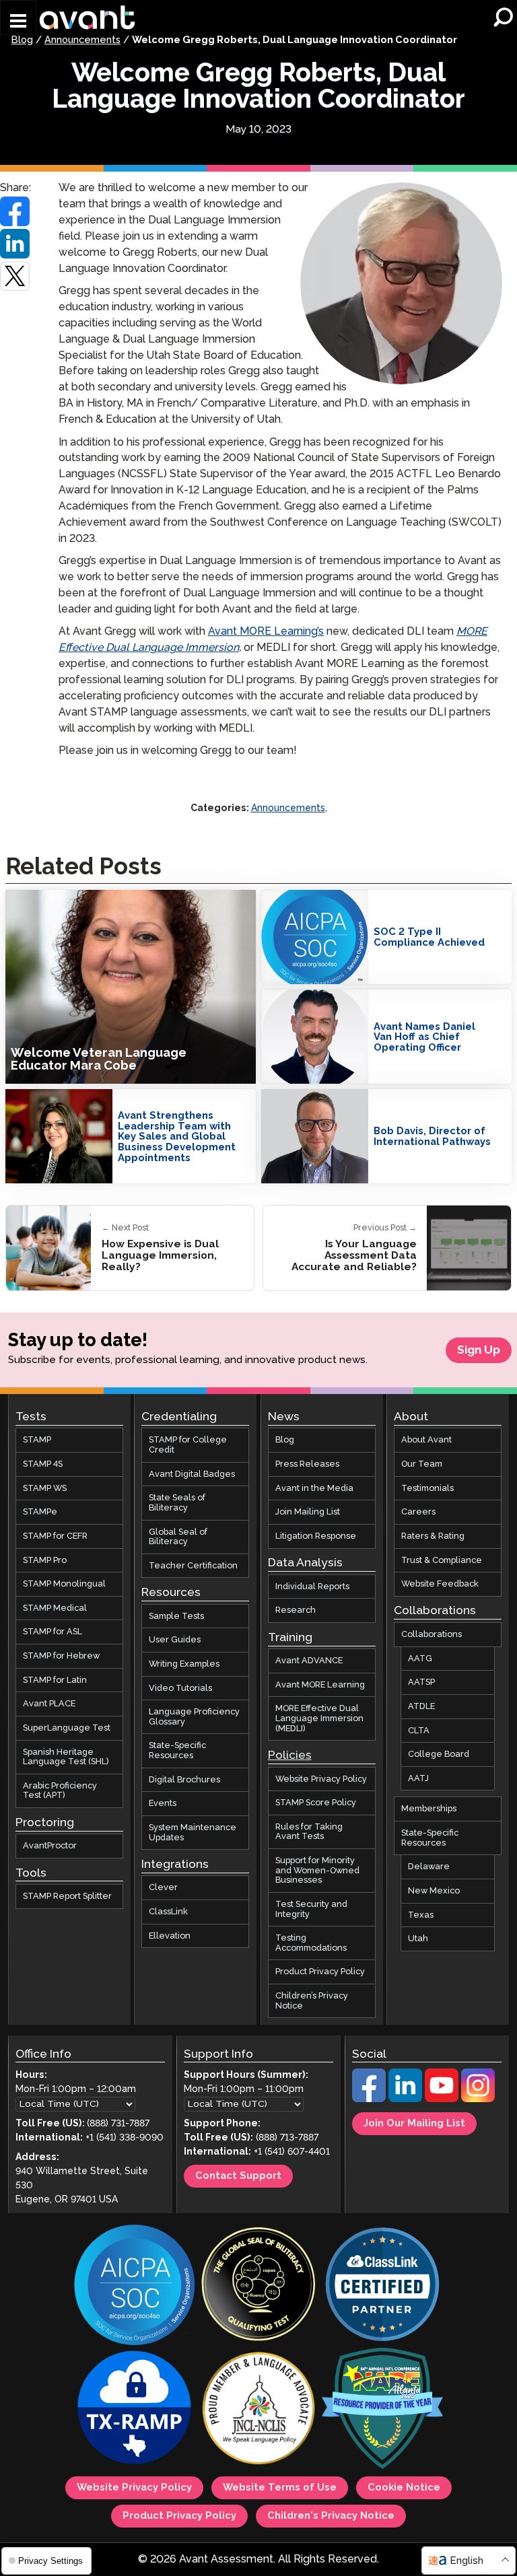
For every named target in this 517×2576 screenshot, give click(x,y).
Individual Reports (312, 1587)
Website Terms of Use (280, 2488)
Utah (418, 1939)
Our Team (422, 1464)
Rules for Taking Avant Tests (309, 1832)
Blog (22, 40)
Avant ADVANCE (309, 1661)
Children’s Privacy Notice (312, 2001)
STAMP (37, 1440)
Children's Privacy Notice (331, 2516)
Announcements (82, 40)
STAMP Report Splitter (67, 1896)
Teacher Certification (193, 1566)
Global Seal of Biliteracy (178, 1537)
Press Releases (307, 1464)
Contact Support (238, 2177)
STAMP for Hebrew (61, 1656)
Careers (418, 1512)
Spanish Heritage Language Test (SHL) (66, 1757)
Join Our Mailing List (414, 2124)
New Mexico (434, 1891)
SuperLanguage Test (67, 1728)
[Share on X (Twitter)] (15, 276)
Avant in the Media (314, 1488)
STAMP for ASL (53, 1632)
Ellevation (170, 1936)
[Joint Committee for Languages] (258, 2410)
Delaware (429, 1867)
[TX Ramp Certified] (135, 2410)
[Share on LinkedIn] (15, 244)
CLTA (419, 1731)
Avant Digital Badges (192, 1474)
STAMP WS (45, 1488)
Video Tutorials (180, 1688)
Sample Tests (176, 1616)
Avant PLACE (49, 1704)
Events (163, 1803)
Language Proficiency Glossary (194, 1717)
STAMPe (40, 1512)
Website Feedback (440, 1584)
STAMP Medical (55, 1608)
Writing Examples (184, 1664)
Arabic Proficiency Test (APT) (60, 1791)
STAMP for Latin (55, 1680)
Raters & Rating (433, 1536)
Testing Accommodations (311, 1943)
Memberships (429, 1809)
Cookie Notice (404, 2488)
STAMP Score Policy (316, 1803)
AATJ (418, 1778)
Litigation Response (316, 1536)
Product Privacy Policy (320, 1972)
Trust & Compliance (442, 1560)
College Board (439, 1754)
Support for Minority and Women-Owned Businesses (317, 1870)
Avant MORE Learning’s (266, 632)
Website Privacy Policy (321, 1779)
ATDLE (421, 1706)
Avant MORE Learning (320, 1685)
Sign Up (479, 1350)
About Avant (426, 1440)
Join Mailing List (308, 1512)
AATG (420, 1659)
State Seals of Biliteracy (177, 1503)
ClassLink (168, 1912)
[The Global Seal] (258, 2286)
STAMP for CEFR (55, 1536)
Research (296, 1611)
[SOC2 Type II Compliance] (135, 2286)
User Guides (175, 1640)
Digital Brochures (184, 1780)
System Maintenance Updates (193, 1833)
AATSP (421, 1682)
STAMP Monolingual (64, 1584)
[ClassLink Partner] (382, 2286)
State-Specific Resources (177, 1751)
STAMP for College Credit (188, 1446)
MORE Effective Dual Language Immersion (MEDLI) (319, 1719)
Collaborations (432, 1634)
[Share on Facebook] (15, 211)
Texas (421, 1915)
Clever (163, 1887)
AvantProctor (50, 1846)
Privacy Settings (49, 2561)
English (467, 2561)
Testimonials (427, 1488)
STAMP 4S (43, 1464)
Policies (290, 1755)
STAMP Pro (45, 1560)
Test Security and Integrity (311, 1909)
